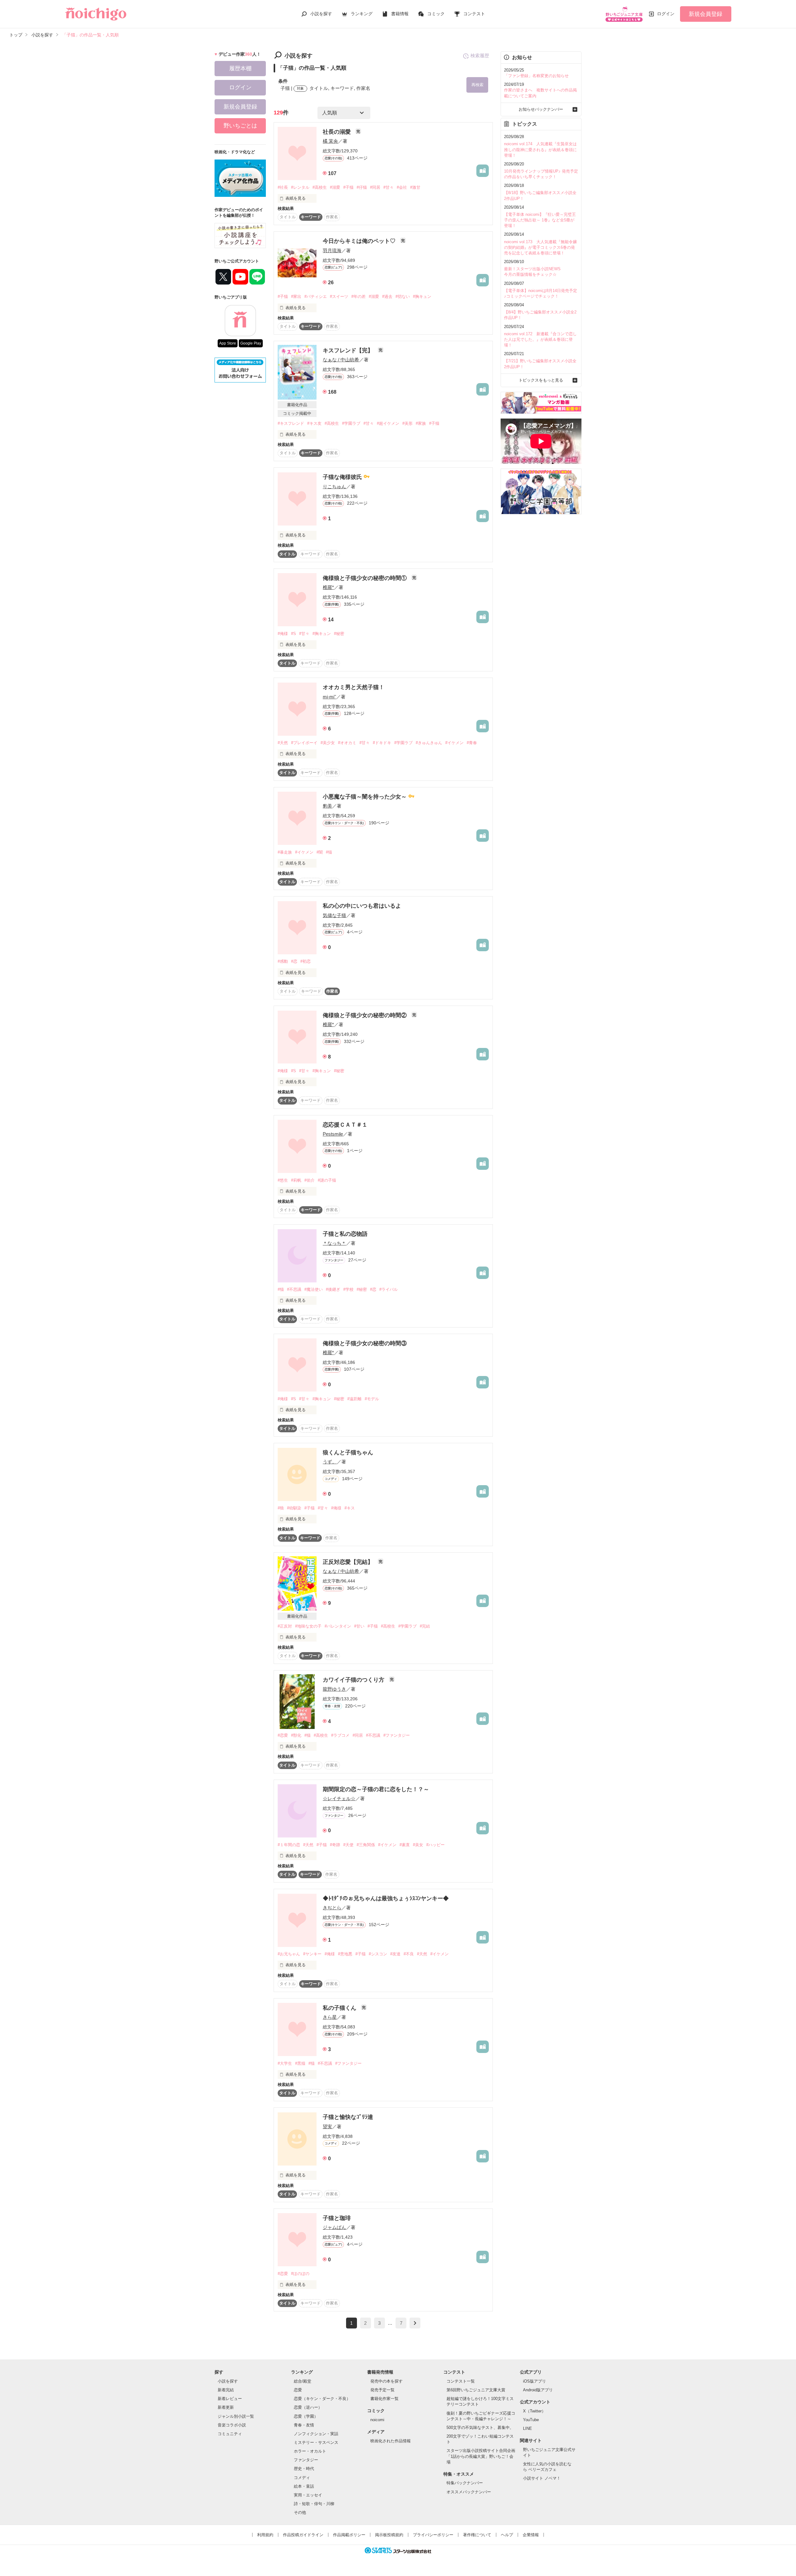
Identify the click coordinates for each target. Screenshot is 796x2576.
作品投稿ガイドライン (303, 2535)
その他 (300, 2512)
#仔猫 (362, 187)
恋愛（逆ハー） (308, 2407)
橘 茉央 (330, 141)
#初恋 (305, 961)
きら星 (330, 2017)
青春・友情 (304, 2425)
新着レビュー (230, 2399)
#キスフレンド (291, 423)
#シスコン (378, 1954)
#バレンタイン (338, 1626)
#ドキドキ (382, 743)
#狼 (281, 1508)
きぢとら (332, 1908)
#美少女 (328, 743)
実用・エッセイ (308, 2495)
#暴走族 (285, 852)
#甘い (359, 1626)
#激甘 (415, 187)
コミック (436, 14)
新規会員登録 (706, 14)
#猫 (329, 852)
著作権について (477, 2535)
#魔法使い (314, 1289)
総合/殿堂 (303, 2381)
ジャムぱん (334, 2227)
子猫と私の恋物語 (345, 1234)
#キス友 (314, 423)
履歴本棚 (240, 68)
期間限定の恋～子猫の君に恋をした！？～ (376, 1789)
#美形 (407, 423)
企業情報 (531, 2535)
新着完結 (226, 2390)
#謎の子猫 (327, 1180)
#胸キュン (422, 297)
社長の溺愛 (338, 132)
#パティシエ (316, 297)
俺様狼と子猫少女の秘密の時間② (366, 1015)
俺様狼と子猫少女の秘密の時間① (366, 578)
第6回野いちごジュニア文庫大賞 (476, 2390)
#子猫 (348, 187)
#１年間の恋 (289, 1845)
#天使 (348, 1845)
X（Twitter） (534, 2411)
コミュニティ (230, 2434)
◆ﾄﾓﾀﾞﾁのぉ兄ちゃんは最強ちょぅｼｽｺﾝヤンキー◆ (386, 1898)
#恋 (294, 961)
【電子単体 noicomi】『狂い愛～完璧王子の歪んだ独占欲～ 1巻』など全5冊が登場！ (540, 220)
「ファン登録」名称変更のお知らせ (536, 76)
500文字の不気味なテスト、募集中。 (480, 2428)
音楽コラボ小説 (232, 2425)
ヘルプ (507, 2535)
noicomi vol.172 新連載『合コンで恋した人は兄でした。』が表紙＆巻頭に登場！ (540, 339)
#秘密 (339, 634)
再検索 (477, 85)
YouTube (531, 2420)
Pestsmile (333, 1134)
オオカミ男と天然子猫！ (354, 687)
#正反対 (285, 1626)
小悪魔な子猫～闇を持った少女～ (366, 797)
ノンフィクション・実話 (316, 2434)
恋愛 (298, 2390)
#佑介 (310, 1180)
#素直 (405, 1845)
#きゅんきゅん (429, 743)
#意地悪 (345, 1954)
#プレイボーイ (304, 743)
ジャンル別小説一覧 (236, 2416)
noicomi (377, 2420)
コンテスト (474, 14)
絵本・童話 (304, 2486)
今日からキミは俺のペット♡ (360, 241)
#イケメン (454, 743)
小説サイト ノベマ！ (542, 2478)
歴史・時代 (304, 2469)
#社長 (283, 187)
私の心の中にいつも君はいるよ (362, 906)
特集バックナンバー (465, 2483)
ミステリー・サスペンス (316, 2442)
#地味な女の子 (308, 1626)
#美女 (418, 1845)
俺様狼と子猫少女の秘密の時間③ (365, 1343)
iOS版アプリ (535, 2381)
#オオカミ (347, 743)
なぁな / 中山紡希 (341, 360)
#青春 (472, 743)
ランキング (362, 14)
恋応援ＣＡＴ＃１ (345, 1125)
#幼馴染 (294, 1508)
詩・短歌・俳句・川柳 (314, 2504)
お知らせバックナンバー (541, 109)
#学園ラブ (351, 423)
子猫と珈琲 (337, 2218)
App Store (228, 343)
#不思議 (294, 1289)
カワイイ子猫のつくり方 (354, 1680)
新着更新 (226, 2407)
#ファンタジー (397, 1735)
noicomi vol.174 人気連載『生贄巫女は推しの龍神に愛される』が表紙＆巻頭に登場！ (540, 149)
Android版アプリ (538, 2390)
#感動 (283, 961)
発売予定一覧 (382, 2390)
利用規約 (265, 2535)
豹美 (327, 806)
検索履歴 (480, 56)
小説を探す (321, 14)
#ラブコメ (340, 1735)
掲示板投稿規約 (389, 2535)
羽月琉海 (332, 250)
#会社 (402, 187)
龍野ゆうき (334, 1689)
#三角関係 (366, 1845)
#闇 (320, 852)
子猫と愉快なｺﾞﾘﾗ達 (348, 2117)
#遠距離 (354, 1399)
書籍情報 (400, 14)
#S (294, 634)
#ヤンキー (312, 1954)
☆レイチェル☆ (339, 1798)
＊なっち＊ (334, 1243)
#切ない (403, 297)
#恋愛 (283, 1735)
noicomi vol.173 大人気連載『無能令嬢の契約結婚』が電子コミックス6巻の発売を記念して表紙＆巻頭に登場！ (540, 247)
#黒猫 (300, 2063)
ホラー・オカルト (310, 2451)
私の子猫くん (340, 2008)
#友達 (395, 1954)
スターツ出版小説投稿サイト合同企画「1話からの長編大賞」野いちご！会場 (481, 2456)
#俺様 (283, 634)
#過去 (387, 297)
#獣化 (296, 1735)
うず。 (330, 1462)
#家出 (296, 297)
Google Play (251, 343)
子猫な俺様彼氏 (343, 477)
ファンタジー (306, 2460)
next (415, 2323)
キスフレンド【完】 (349, 350)
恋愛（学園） (306, 2416)
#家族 (421, 423)
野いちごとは (240, 126)
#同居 (375, 187)
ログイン (666, 14)
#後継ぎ (333, 1289)
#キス (350, 1508)
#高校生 (320, 187)
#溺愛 (335, 187)
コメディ (302, 2478)
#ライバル (389, 1289)
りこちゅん (334, 486)
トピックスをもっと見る (541, 380)
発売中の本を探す (386, 2381)
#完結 (425, 1626)
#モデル (372, 1399)
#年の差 (359, 297)
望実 (327, 2127)
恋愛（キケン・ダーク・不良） (322, 2399)
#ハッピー (435, 1845)
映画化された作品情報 (391, 2441)
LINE (528, 2428)
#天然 (283, 743)
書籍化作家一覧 (384, 2399)
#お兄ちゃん (289, 1954)
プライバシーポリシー (433, 2535)
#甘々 (389, 187)
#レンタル (300, 187)
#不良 (409, 1954)
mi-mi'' (329, 697)
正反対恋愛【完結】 (349, 1562)
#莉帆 (296, 1180)
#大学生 (285, 2063)
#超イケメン (388, 423)
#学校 (348, 1289)
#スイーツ (339, 297)
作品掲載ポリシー (349, 2535)
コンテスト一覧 (461, 2381)
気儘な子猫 (334, 915)
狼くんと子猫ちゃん (348, 1452)
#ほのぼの (300, 2274)
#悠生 (283, 1180)
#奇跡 (335, 1845)
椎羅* (328, 587)
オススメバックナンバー (469, 2492)
